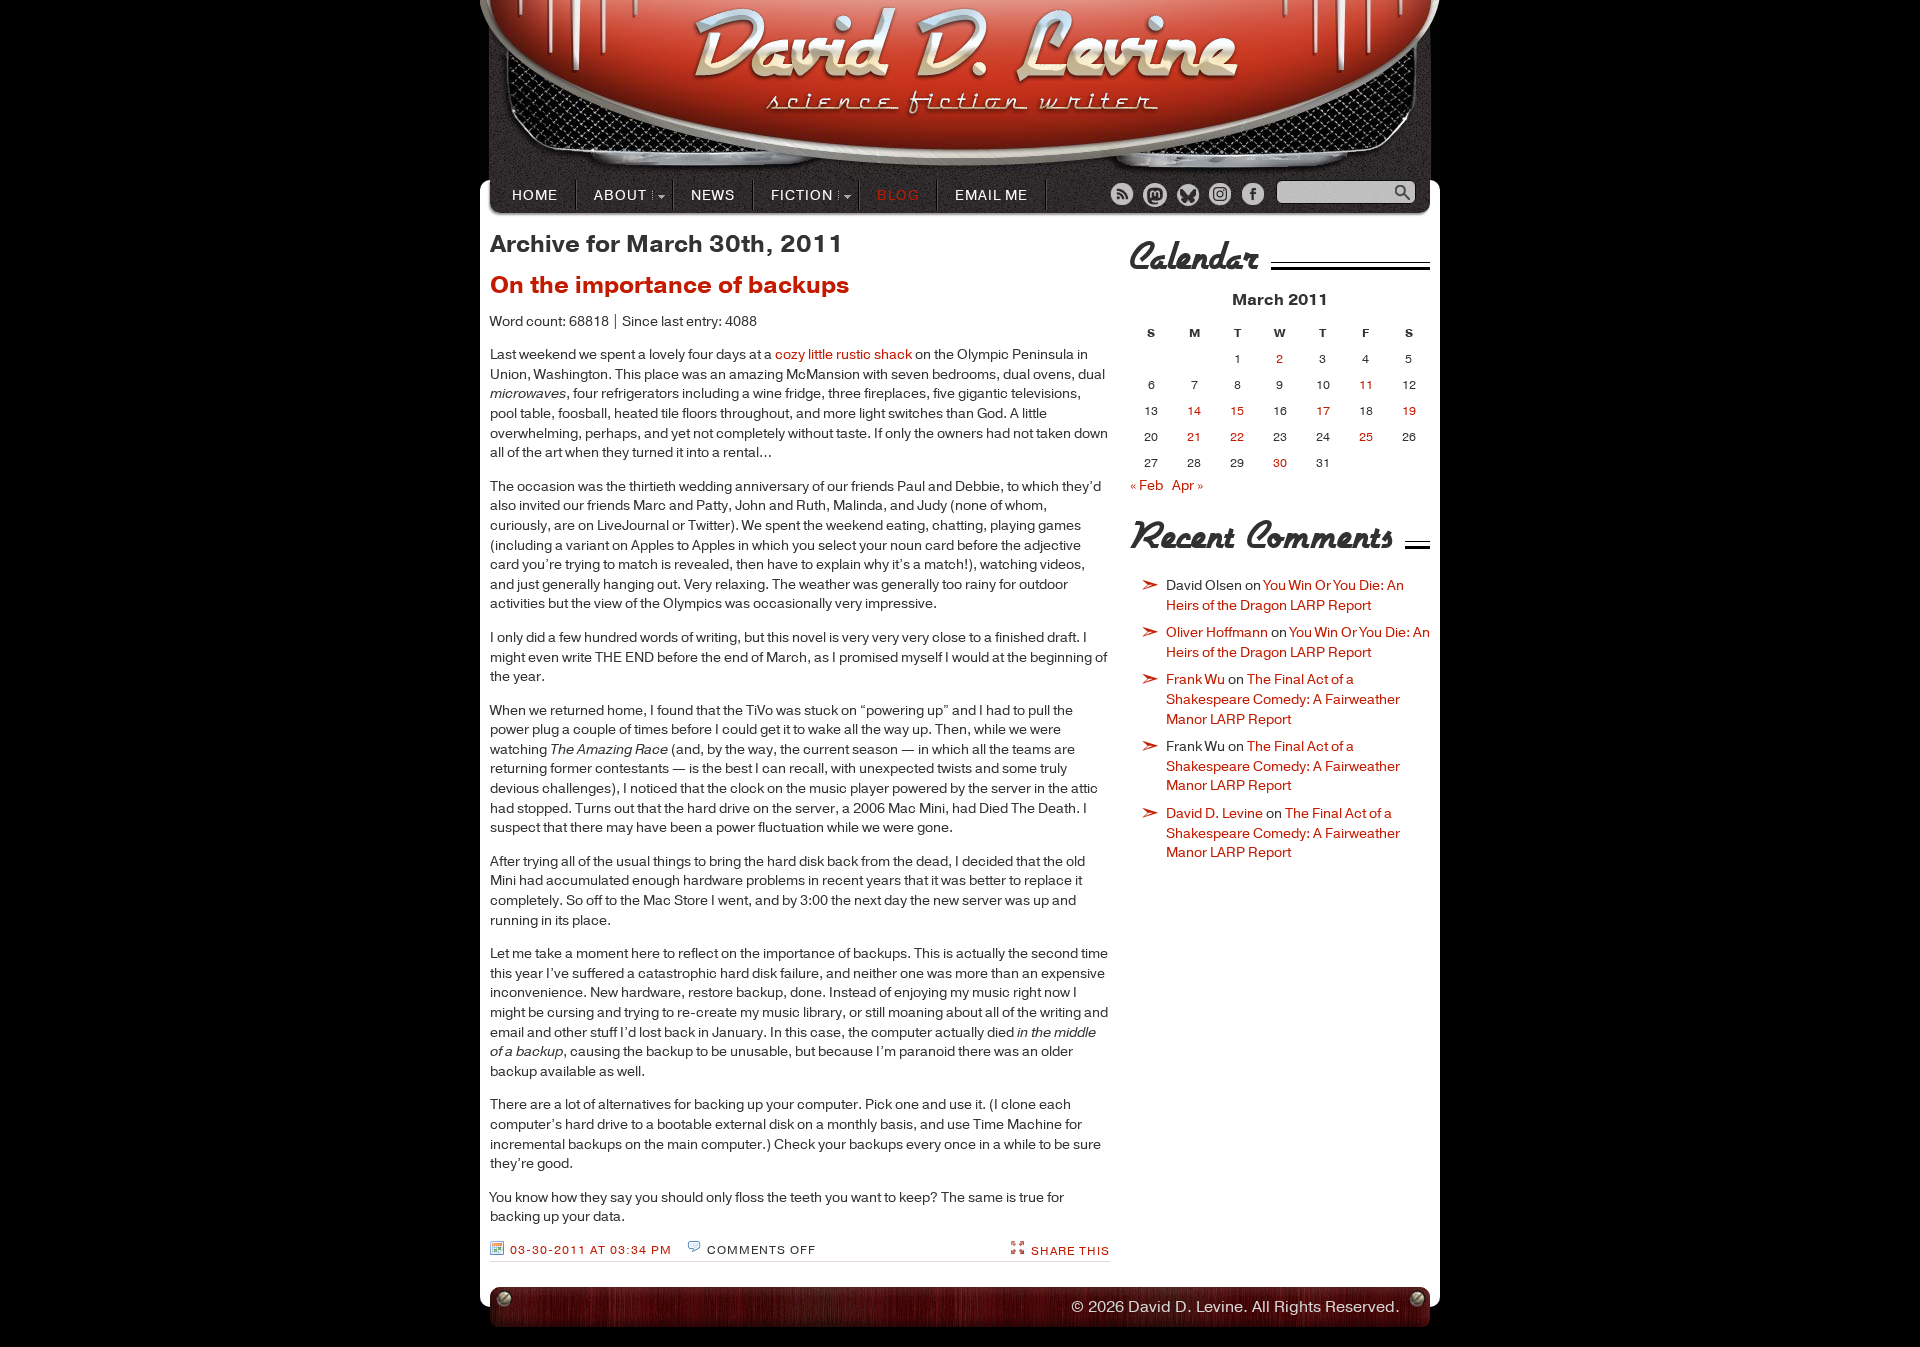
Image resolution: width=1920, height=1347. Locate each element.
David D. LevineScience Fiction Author (965, 62)
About (612, 196)
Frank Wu (1195, 679)
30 (1280, 463)
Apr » (1187, 485)
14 (1194, 411)
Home (535, 195)
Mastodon (1156, 196)
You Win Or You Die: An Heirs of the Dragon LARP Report (1285, 595)
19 (1409, 411)
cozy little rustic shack (843, 354)
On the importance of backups (669, 285)
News (713, 195)
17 (1323, 411)
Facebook (1255, 196)
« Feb (1146, 485)
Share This (1070, 1251)
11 (1366, 385)
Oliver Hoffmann (1217, 632)
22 (1237, 437)
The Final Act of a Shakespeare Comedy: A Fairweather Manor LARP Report (1283, 699)
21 (1194, 437)
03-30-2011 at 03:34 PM (591, 1250)
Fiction (793, 196)
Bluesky (1189, 196)
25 (1366, 437)
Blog (898, 195)
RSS (1123, 196)
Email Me (991, 195)
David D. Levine (1214, 813)
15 (1237, 411)
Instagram (1222, 196)
